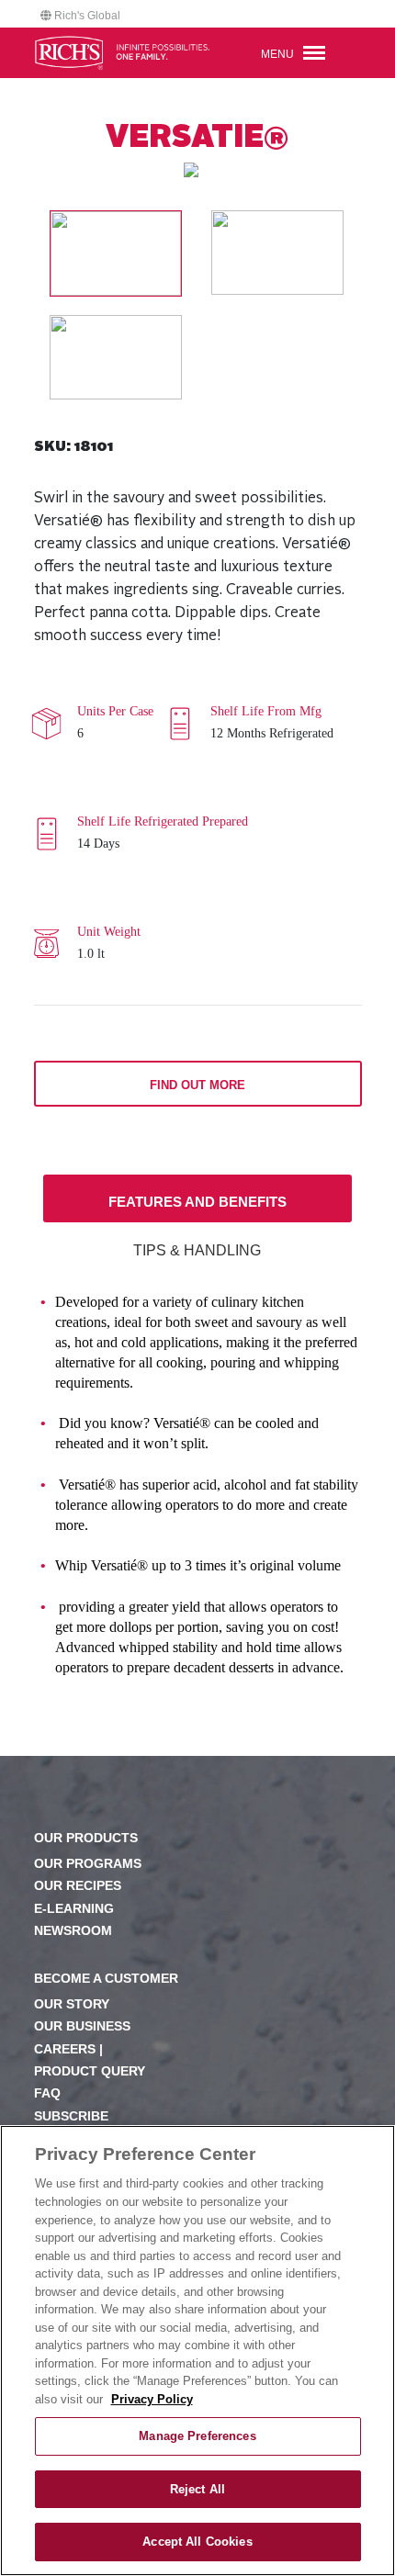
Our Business (82, 2026)
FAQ (47, 2093)
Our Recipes (78, 1886)
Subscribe (71, 2116)
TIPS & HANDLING (197, 1250)
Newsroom (73, 1931)
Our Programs (88, 1864)
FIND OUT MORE (197, 1085)
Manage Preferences (197, 2436)
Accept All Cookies (197, 2542)
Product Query (90, 2071)
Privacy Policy (152, 2399)
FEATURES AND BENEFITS (197, 1202)
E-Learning (74, 1909)
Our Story (72, 2004)
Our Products (86, 1838)
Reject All (197, 2489)
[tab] (198, 1199)
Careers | (68, 2049)
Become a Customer (106, 1979)
